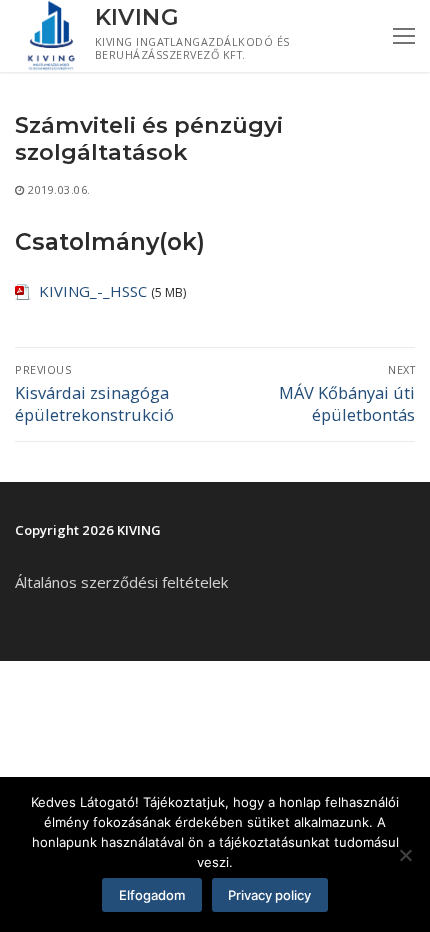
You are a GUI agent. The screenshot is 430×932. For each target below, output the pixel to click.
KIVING (137, 17)
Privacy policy (269, 895)
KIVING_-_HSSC (93, 291)
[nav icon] (404, 36)
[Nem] (405, 855)
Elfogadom (152, 895)
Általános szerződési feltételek (121, 582)
